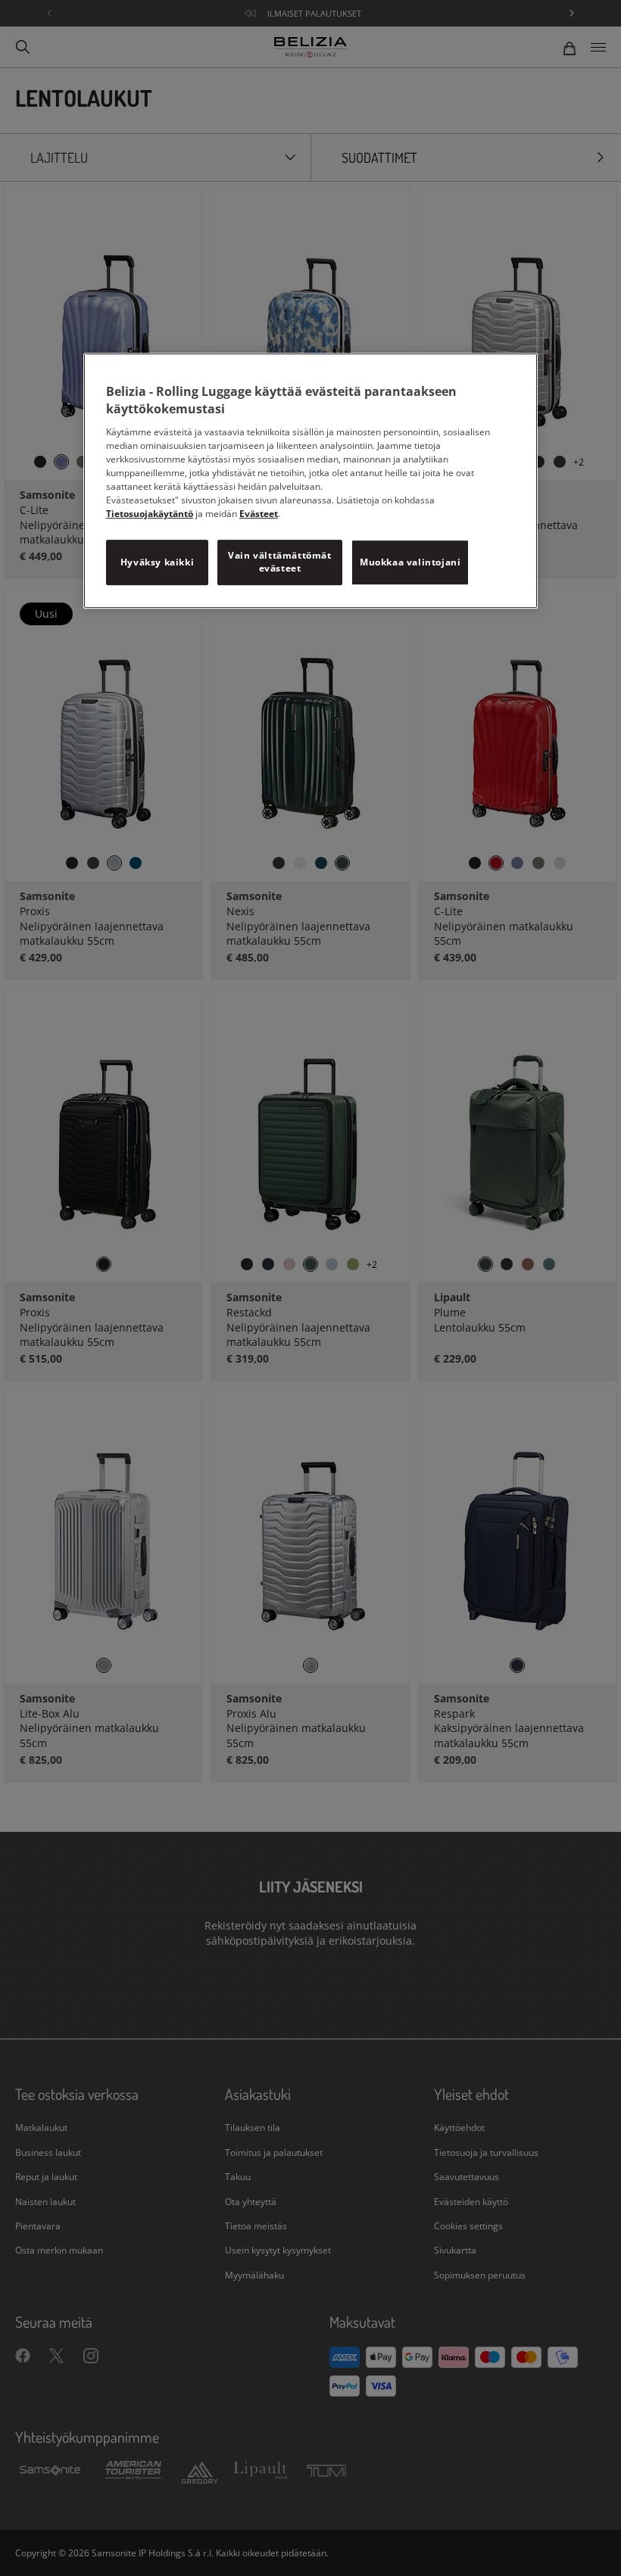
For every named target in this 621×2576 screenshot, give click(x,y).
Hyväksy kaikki (157, 562)
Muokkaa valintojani (410, 562)
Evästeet (259, 514)
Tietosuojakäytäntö (150, 514)
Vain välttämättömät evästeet (279, 562)
